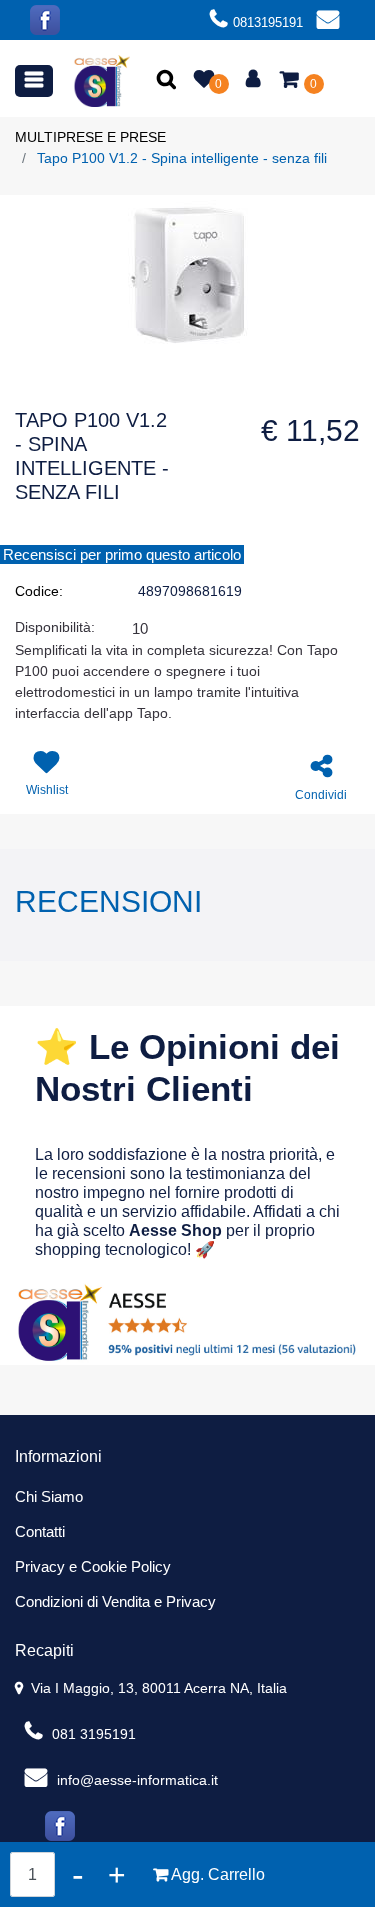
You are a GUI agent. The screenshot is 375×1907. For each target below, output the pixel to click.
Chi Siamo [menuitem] (49, 1496)
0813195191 (268, 22)
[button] (168, 81)
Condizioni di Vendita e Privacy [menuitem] (115, 1601)
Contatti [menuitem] (40, 1531)
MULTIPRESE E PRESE (90, 137)
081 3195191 (92, 1734)
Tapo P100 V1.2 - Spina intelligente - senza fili (182, 158)
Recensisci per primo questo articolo (122, 554)
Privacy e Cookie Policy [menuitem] (93, 1566)
